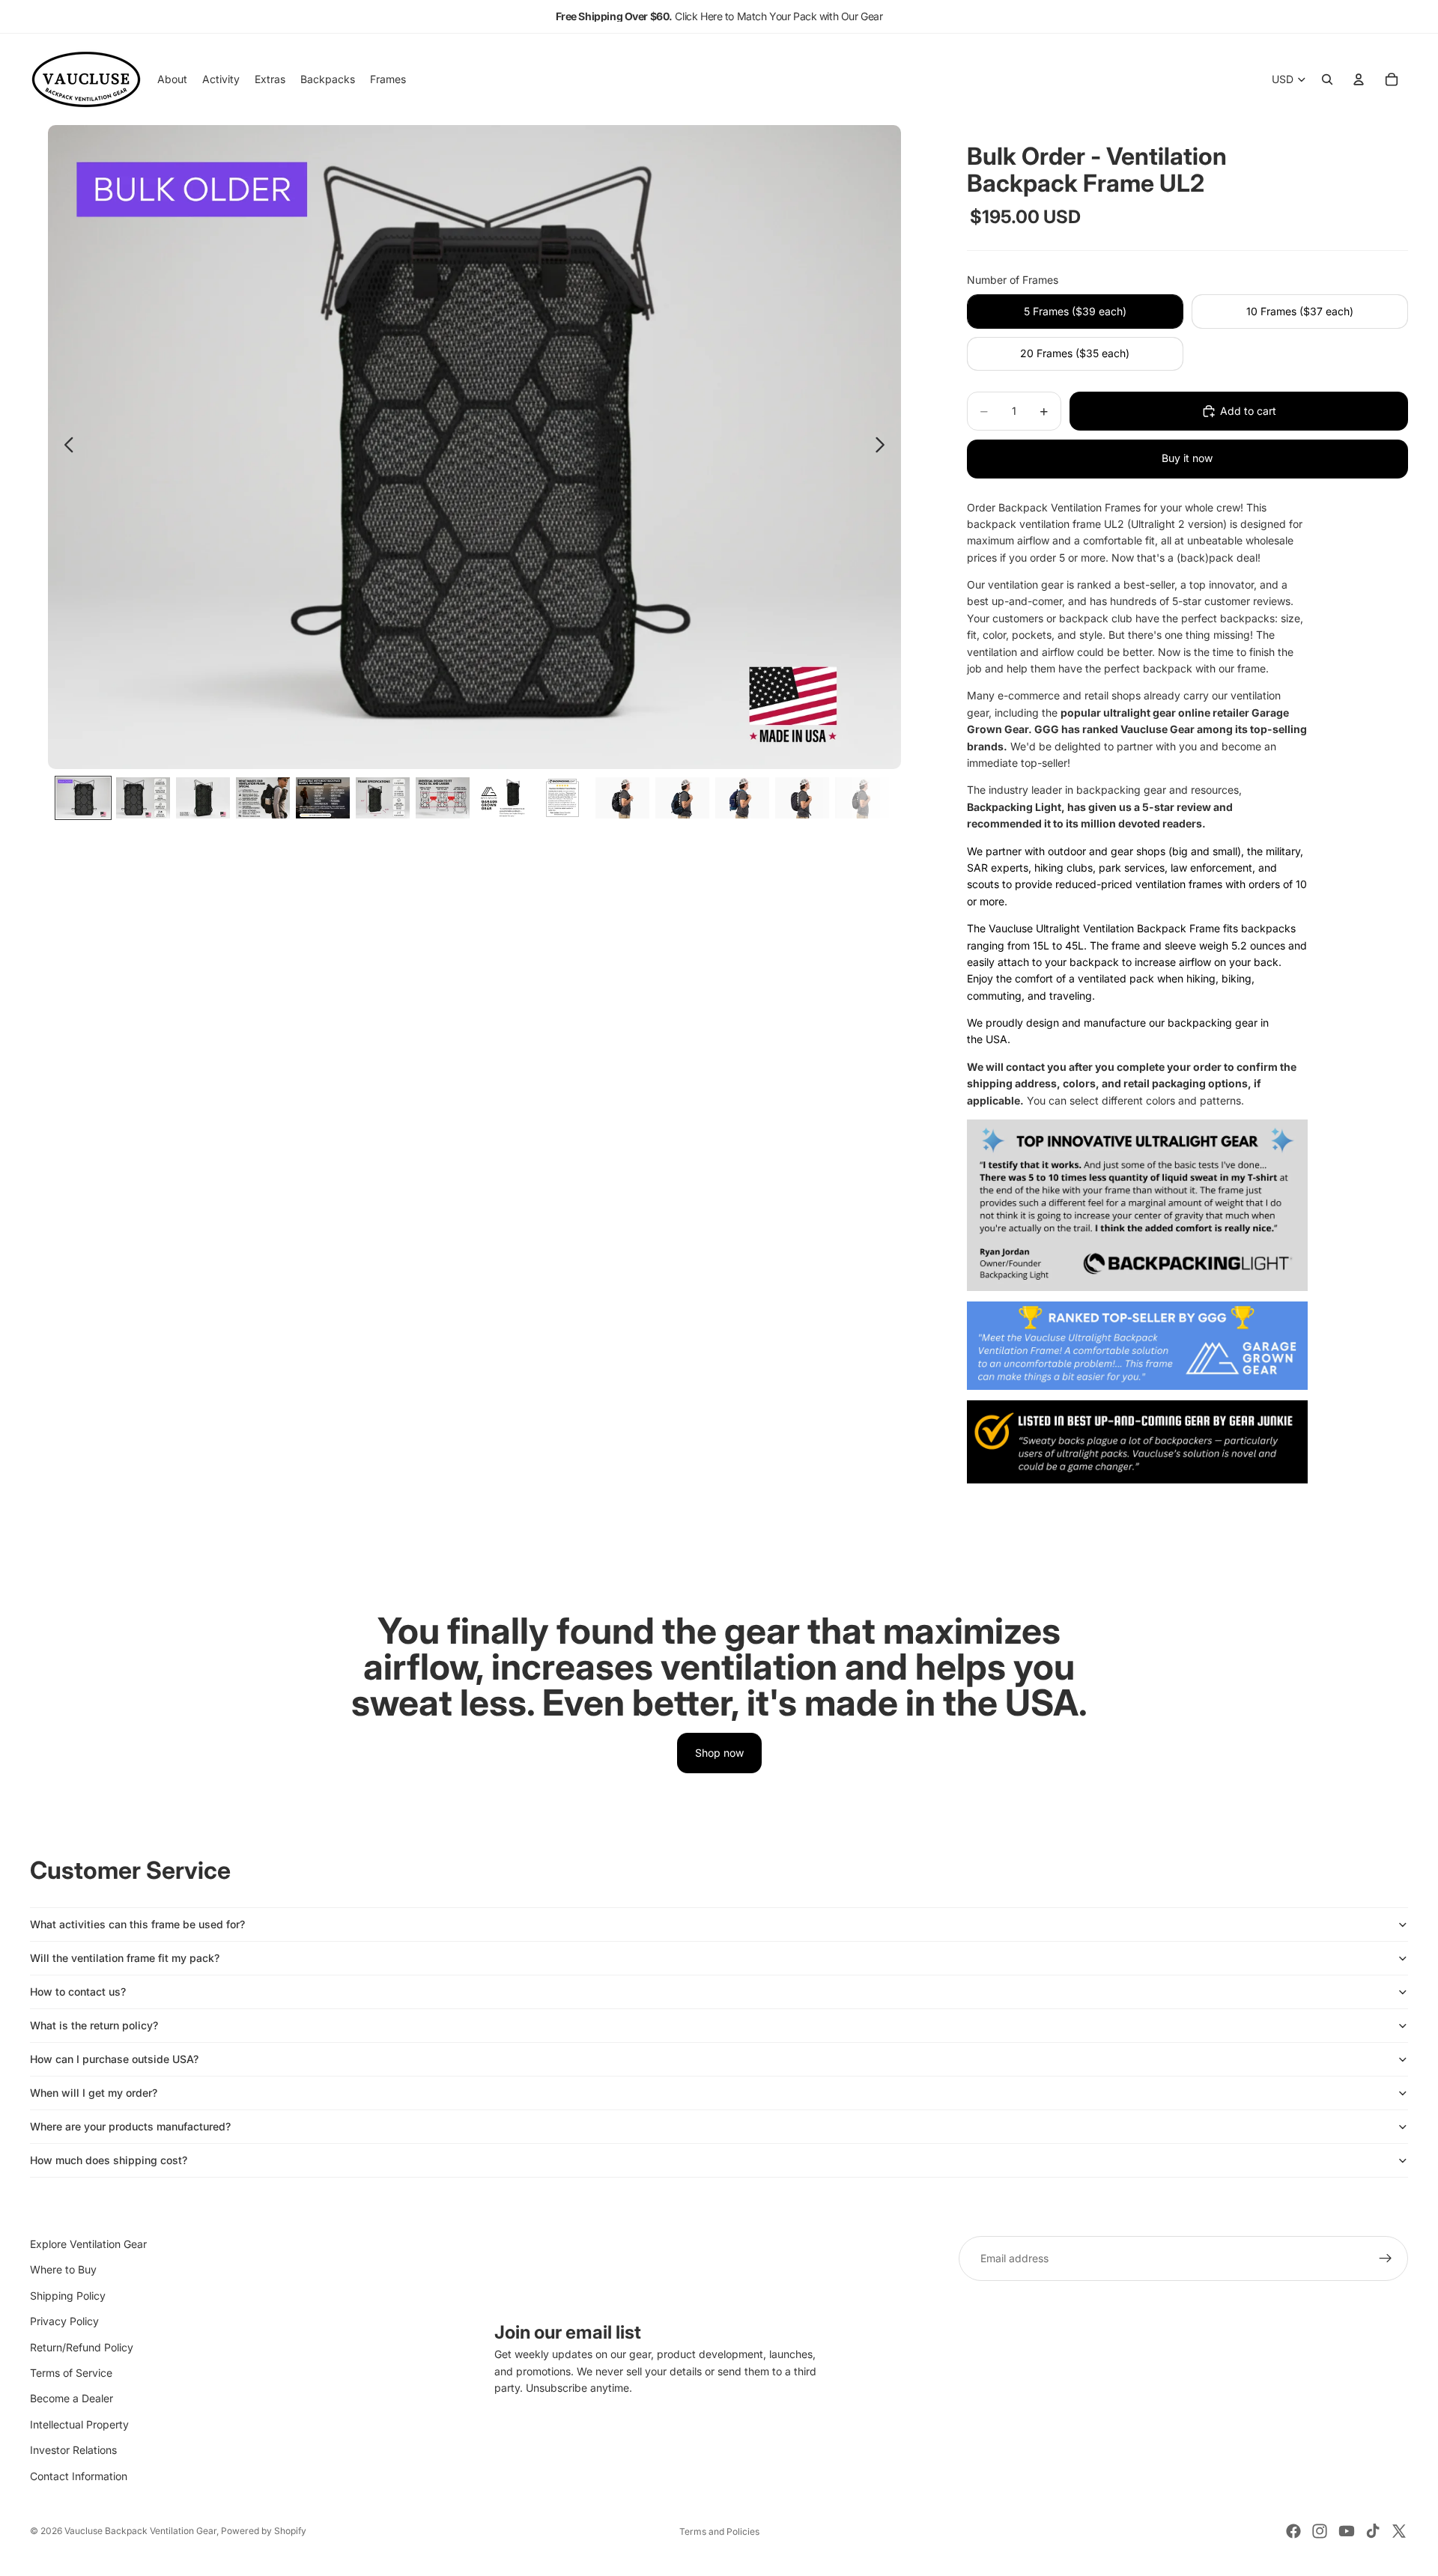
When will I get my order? (94, 2093)
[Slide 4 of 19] (263, 798)
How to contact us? (78, 1992)
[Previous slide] (65, 447)
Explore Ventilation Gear (88, 2244)
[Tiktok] (1373, 2531)
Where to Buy (63, 2269)
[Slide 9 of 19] (562, 798)
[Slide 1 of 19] (83, 798)
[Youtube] (1347, 2531)
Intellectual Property (79, 2424)
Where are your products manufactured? (130, 2126)
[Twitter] (1399, 2531)
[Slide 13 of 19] (802, 798)
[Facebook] (1293, 2531)
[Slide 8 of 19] (503, 798)
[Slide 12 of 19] (742, 798)
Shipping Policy (68, 2296)
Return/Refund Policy (82, 2347)
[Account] (1359, 79)
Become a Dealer (72, 2398)
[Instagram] (1320, 2531)
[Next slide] (884, 447)
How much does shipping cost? (109, 2160)
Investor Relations (73, 2450)
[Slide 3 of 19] (203, 798)
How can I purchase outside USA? (114, 2059)
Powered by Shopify (264, 2531)
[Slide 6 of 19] (383, 798)
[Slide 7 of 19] (443, 798)
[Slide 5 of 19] (323, 798)
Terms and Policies (719, 2531)
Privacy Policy (64, 2321)
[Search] (1327, 79)
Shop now (719, 1753)
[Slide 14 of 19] (862, 798)
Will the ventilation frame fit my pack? (125, 1958)
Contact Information (79, 2476)
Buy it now (1187, 458)
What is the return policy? (94, 2025)
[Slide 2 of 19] (143, 798)
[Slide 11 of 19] (682, 798)
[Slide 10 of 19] (622, 798)
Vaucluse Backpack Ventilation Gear (140, 2531)
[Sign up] (1386, 2258)
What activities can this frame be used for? (137, 1924)
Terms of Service (71, 2373)
